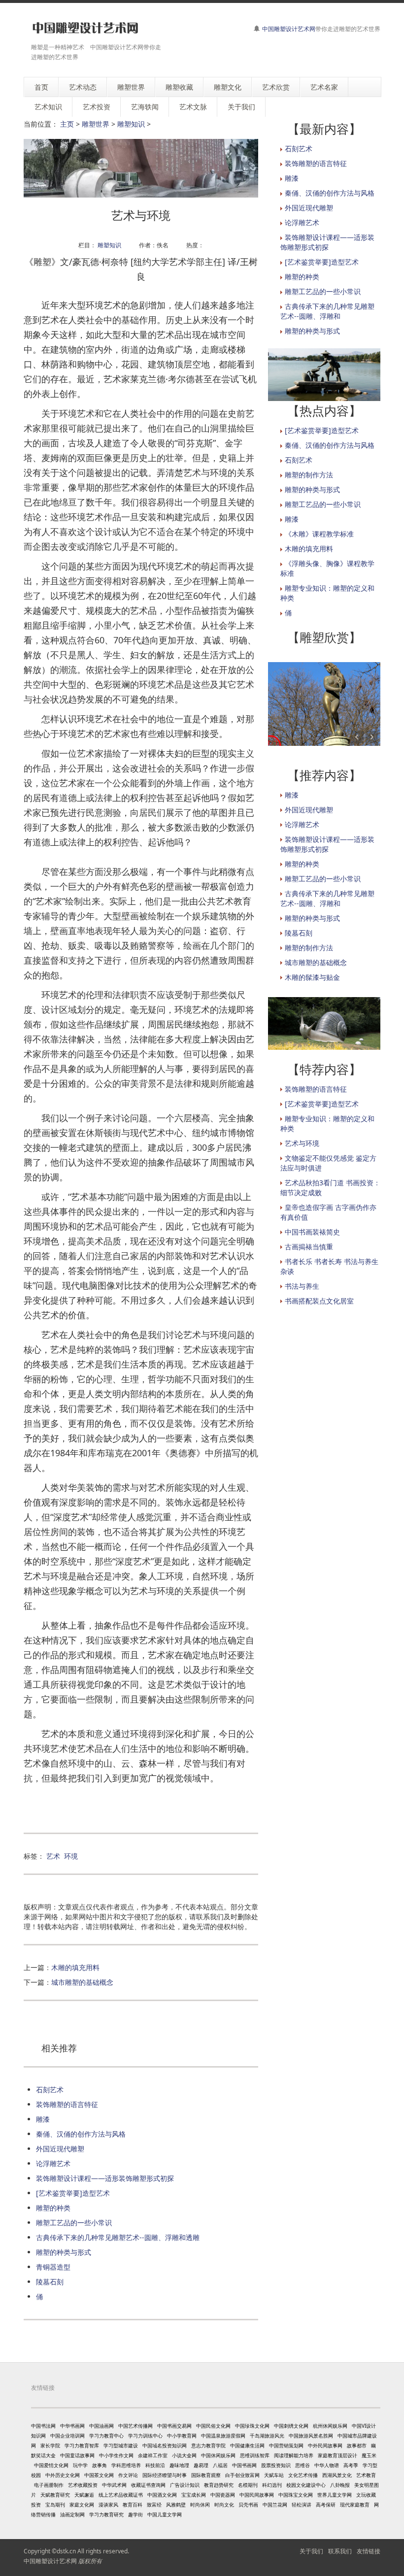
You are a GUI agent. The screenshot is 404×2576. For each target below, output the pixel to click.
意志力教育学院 (208, 2445)
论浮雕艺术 (53, 2163)
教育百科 (133, 2505)
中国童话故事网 (77, 2455)
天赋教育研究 (55, 2495)
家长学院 (50, 2445)
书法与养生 (302, 1286)
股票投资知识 (276, 2465)
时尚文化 (224, 2505)
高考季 (351, 2465)
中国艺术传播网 (135, 2426)
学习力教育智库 (82, 2445)
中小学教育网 (182, 2436)
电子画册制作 (49, 2485)
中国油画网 (101, 2426)
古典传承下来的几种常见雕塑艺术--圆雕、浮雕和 (327, 311)
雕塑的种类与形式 (64, 2252)
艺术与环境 (302, 1143)
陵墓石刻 (50, 2282)
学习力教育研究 (106, 2514)
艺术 (53, 1856)
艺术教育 (366, 2475)
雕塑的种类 (53, 2208)
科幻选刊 (272, 2485)
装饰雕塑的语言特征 (67, 2104)
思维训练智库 (255, 2455)
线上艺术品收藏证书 (121, 2495)
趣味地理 (179, 2465)
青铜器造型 (53, 2267)
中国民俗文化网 (213, 2426)
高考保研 (326, 2505)
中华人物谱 (327, 2465)
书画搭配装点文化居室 (319, 1301)
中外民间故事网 (325, 2445)
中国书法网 (43, 2426)
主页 (67, 124)
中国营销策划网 (286, 2445)
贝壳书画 (248, 2505)
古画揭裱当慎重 (309, 1247)
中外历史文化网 (63, 2475)
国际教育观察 (206, 2475)
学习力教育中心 (106, 2436)
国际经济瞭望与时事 (165, 2475)
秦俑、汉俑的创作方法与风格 (81, 2134)
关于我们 (311, 2551)
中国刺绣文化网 (291, 2426)
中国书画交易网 (174, 2426)
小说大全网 (184, 2455)
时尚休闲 (200, 2505)
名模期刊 (248, 2485)
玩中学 (80, 2465)
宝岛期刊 (55, 2505)
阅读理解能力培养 (294, 2455)
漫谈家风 (108, 2505)
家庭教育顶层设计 (337, 2455)
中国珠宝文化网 (296, 2495)
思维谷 (303, 2465)
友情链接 (369, 2551)
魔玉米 (369, 2455)
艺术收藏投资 (83, 2485)
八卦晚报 (340, 2485)
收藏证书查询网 (148, 2485)
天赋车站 (274, 2475)
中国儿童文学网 (165, 2514)
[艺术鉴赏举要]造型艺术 (73, 2193)
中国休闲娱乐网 (218, 2455)
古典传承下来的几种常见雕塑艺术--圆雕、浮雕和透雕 (118, 2237)
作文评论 (128, 2475)
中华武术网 (114, 2485)
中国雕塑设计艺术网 (289, 29)
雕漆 (43, 2119)
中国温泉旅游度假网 (223, 2436)
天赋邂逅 (84, 2495)
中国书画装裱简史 (312, 1232)
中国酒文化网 (162, 2495)
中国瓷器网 (223, 2495)
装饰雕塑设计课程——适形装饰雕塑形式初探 (105, 2178)
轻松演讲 (302, 2505)
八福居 (220, 2465)
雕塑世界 (96, 124)
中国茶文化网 (99, 2475)
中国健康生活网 (247, 2445)
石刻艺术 (50, 2090)
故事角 (100, 2465)
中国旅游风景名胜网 (311, 2436)
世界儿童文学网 (335, 2495)
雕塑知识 (131, 124)
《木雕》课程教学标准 (319, 534)
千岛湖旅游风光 (267, 2436)
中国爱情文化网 (51, 2465)
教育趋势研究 (219, 2485)
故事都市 (357, 2445)
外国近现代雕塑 (60, 2149)
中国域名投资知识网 (165, 2445)
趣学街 (135, 2514)
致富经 (154, 2505)
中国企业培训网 (67, 2436)
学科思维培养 (126, 2465)
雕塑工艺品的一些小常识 (74, 2223)
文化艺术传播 (303, 2475)
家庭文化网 (82, 2505)
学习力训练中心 (145, 2436)
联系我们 (340, 2551)
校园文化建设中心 (306, 2485)
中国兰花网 (275, 2505)
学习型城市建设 (121, 2445)
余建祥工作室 (153, 2455)
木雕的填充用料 (75, 1967)
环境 (71, 1856)
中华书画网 (72, 2426)
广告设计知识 (185, 2485)
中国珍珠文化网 (252, 2426)
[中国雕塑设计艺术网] (85, 28)
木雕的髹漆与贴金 (312, 977)
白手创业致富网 (242, 2475)
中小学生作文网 (116, 2455)
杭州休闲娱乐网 (330, 2426)
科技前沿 (155, 2465)
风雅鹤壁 (176, 2505)
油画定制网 (72, 2514)
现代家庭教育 (355, 2505)
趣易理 (201, 2465)
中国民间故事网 (257, 2495)
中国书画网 (244, 2465)
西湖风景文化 (337, 2475)
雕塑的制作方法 (309, 475)
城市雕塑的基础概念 (82, 1982)
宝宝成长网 (194, 2495)
